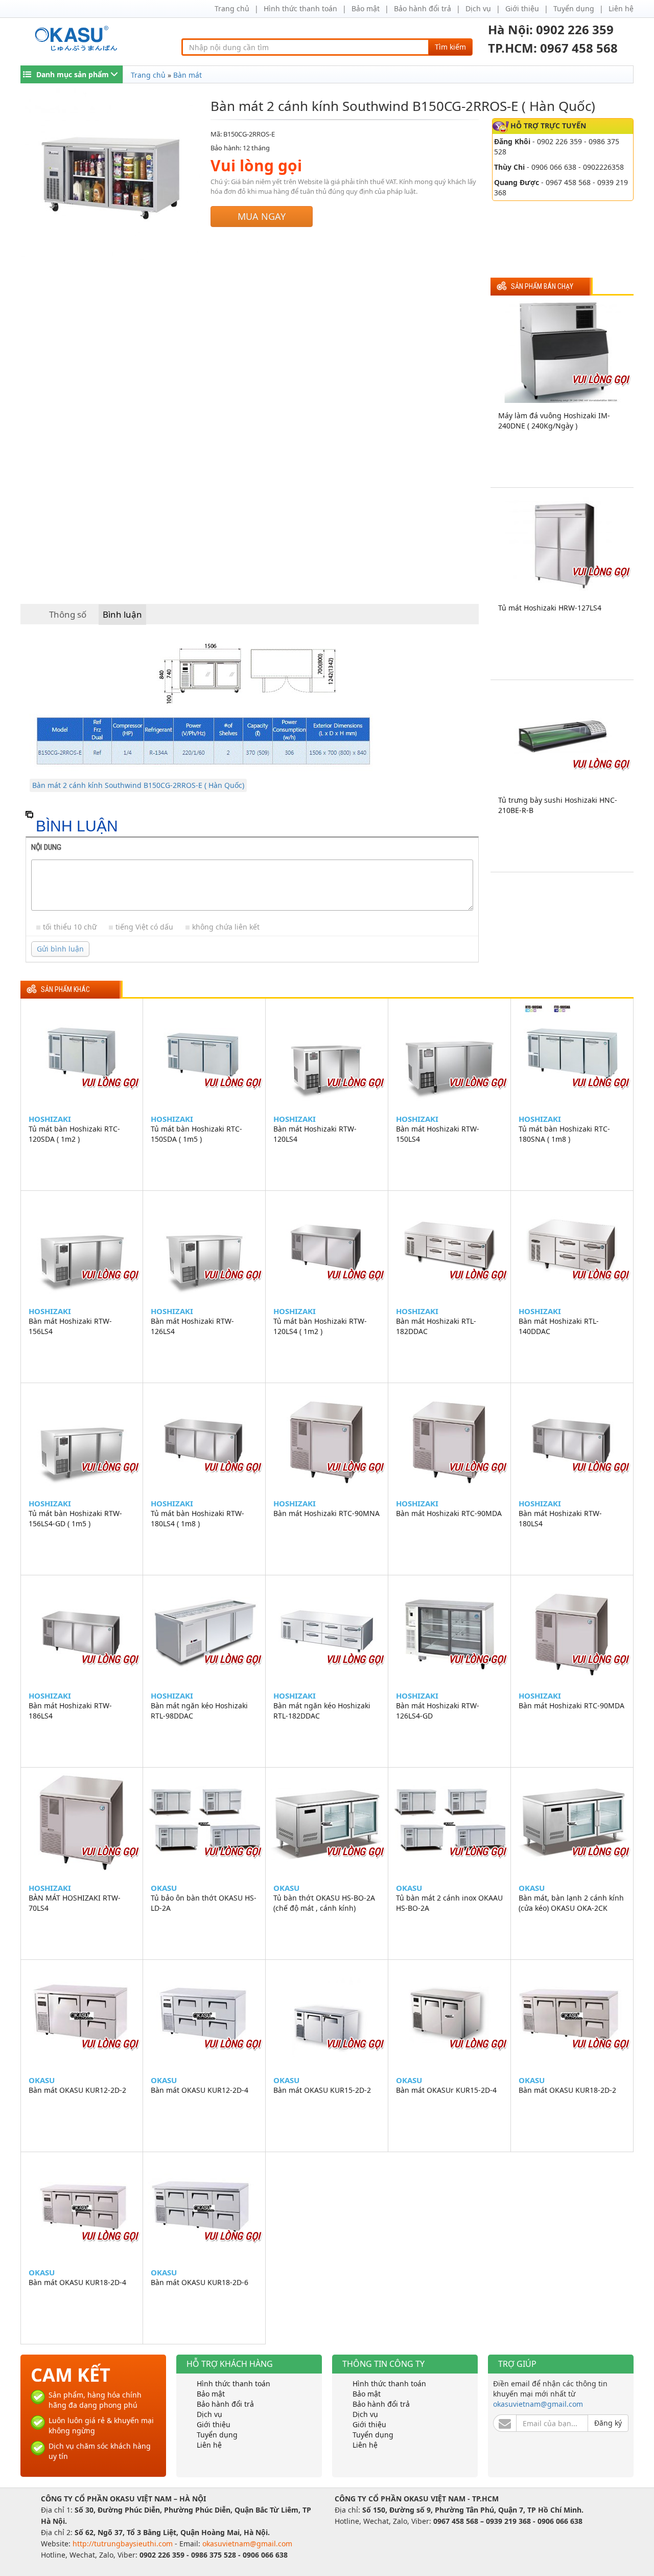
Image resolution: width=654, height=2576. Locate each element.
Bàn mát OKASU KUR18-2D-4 (77, 2282)
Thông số (68, 614)
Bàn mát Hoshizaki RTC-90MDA (449, 1513)
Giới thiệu (522, 8)
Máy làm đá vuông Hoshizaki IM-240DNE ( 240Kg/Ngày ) (554, 421)
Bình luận (122, 614)
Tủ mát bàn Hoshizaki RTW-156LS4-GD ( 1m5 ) (75, 1518)
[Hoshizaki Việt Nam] (78, 39)
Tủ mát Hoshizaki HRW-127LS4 (550, 608)
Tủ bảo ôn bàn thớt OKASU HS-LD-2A (204, 1903)
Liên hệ (621, 8)
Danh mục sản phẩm (73, 74)
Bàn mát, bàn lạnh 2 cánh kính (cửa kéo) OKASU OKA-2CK (571, 1903)
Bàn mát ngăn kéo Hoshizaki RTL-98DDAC (199, 1711)
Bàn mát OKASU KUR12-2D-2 (77, 2090)
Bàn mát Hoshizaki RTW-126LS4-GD (438, 1711)
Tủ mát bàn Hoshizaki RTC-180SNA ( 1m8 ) (564, 1134)
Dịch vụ (478, 8)
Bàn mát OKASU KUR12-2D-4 (200, 2090)
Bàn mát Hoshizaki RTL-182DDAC (436, 1326)
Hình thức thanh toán (300, 8)
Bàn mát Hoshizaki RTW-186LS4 (70, 1711)
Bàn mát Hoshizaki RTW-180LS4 (560, 1518)
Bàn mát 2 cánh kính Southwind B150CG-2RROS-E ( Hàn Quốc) (138, 785)
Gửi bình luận (60, 949)
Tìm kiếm (450, 47)
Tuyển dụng (574, 8)
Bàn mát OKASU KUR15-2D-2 (322, 2090)
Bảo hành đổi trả (423, 8)
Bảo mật (366, 8)
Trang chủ (232, 8)
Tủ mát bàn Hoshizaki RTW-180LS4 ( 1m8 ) (197, 1518)
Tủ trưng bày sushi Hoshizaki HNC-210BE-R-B (558, 805)
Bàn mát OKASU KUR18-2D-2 (567, 2090)
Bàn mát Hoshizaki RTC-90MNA (326, 1513)
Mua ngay (262, 216)
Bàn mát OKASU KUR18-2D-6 (200, 2282)
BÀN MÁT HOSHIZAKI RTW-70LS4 (75, 1903)
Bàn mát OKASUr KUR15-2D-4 (446, 2090)
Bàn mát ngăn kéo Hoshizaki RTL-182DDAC (322, 1711)
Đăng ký (608, 2423)
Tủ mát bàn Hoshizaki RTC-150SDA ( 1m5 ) (196, 1134)
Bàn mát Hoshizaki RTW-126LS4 (192, 1326)
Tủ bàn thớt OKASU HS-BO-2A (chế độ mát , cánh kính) (324, 1903)
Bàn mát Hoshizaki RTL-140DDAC (559, 1326)
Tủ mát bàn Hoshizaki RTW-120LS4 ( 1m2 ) (320, 1326)
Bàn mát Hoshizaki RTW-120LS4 (315, 1134)
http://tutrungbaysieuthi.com (124, 2544)
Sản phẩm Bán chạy (542, 287)
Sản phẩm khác (65, 990)
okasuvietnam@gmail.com (538, 2404)
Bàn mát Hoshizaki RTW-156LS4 (70, 1326)
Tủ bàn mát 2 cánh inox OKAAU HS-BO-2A (449, 1903)
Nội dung (46, 847)
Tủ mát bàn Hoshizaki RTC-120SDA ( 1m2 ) (74, 1134)
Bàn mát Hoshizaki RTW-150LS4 (438, 1134)
